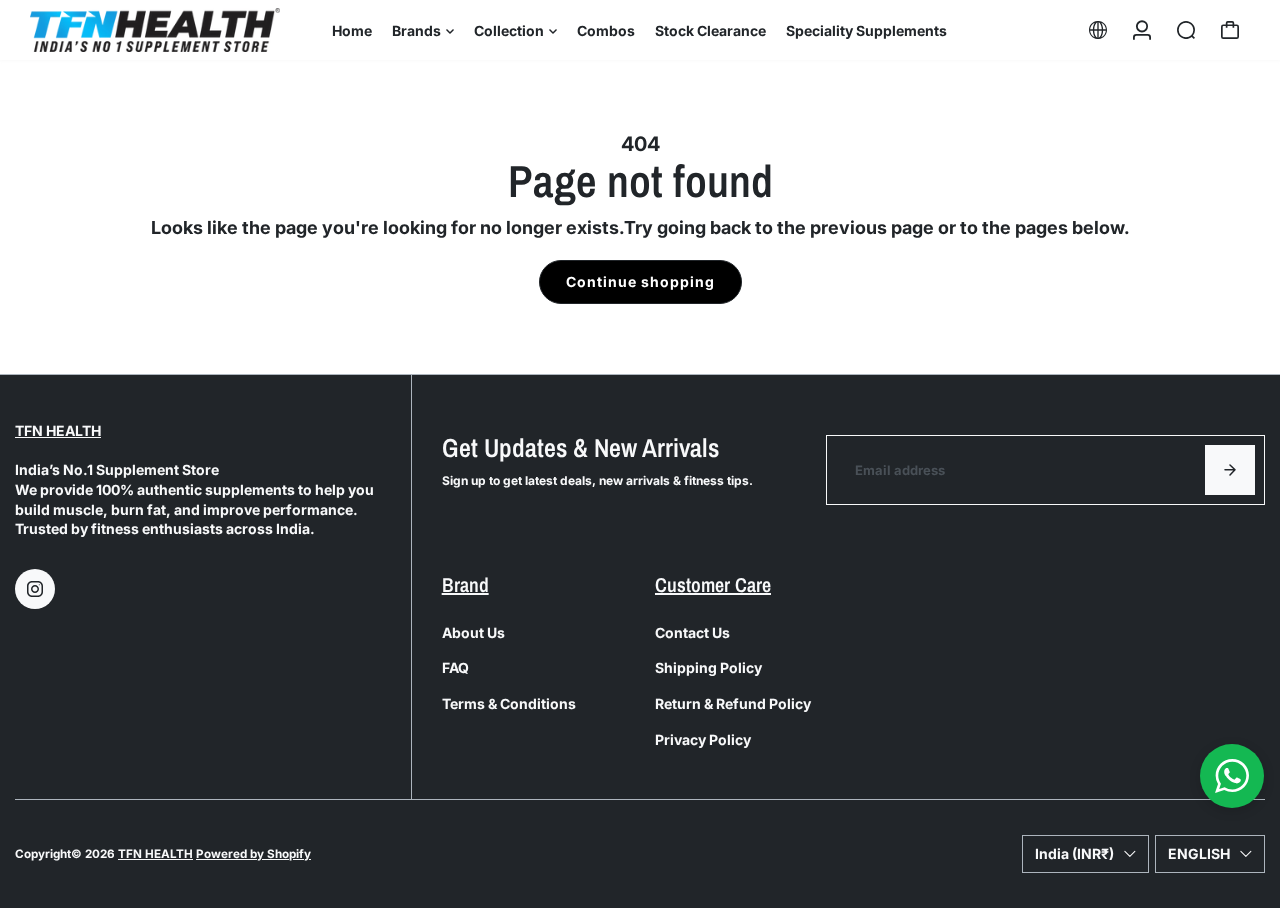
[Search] (1186, 30)
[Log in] (1142, 30)
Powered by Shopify (253, 854)
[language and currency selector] (1098, 30)
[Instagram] (35, 589)
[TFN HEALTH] (155, 29)
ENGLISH (1199, 853)
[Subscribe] (1230, 470)
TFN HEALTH (58, 430)
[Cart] (1230, 30)
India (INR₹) (1074, 853)
